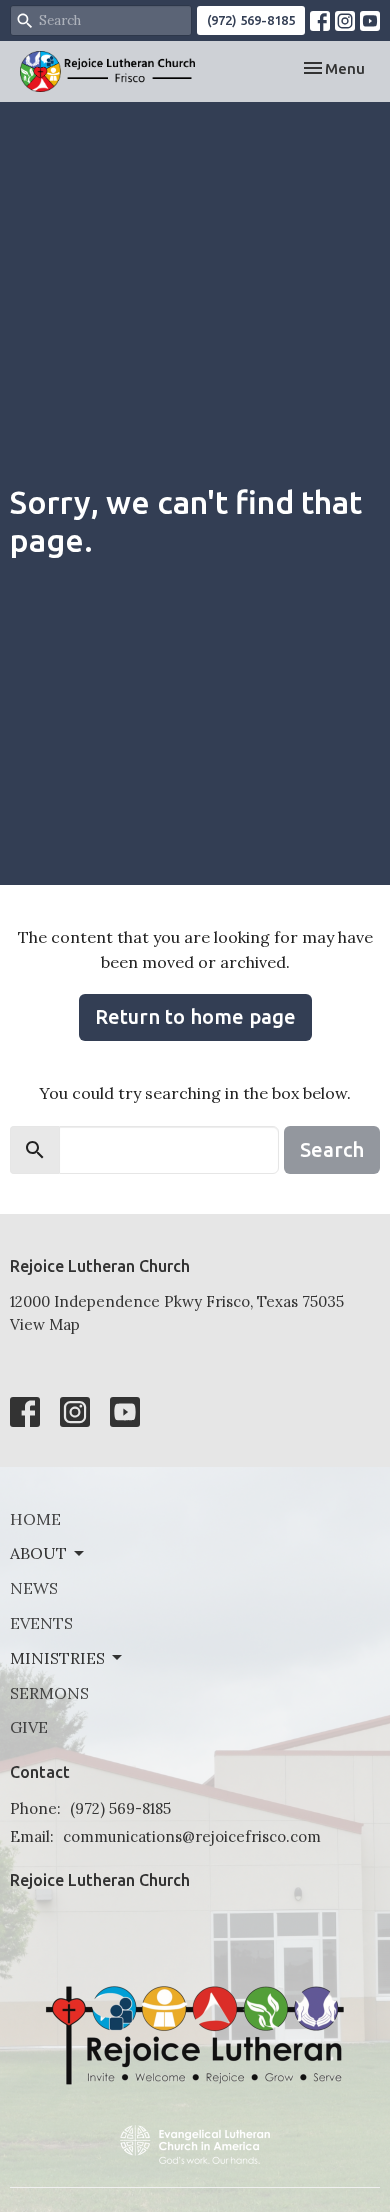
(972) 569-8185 (251, 20)
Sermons (49, 1693)
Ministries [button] (57, 1658)
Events (41, 1623)
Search (332, 1149)
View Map (45, 1324)
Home (35, 1519)
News (34, 1588)
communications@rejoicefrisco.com (192, 1836)
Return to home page (195, 1016)
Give (29, 1727)
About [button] (38, 1553)
